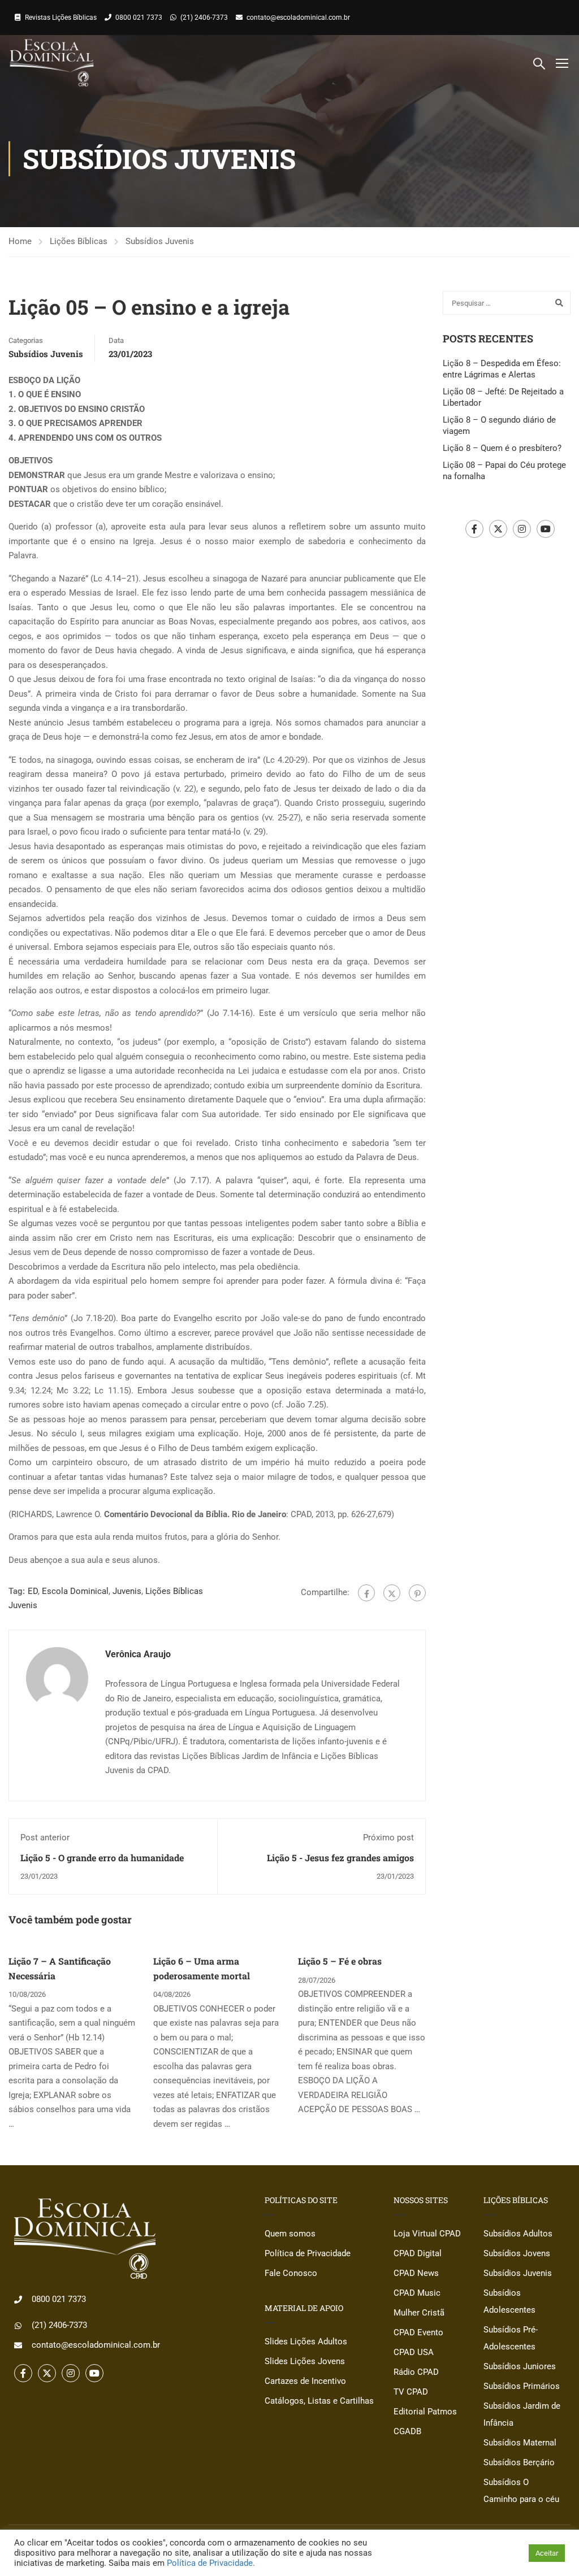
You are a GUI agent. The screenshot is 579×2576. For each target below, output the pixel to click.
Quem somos (290, 2234)
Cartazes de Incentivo (305, 2381)
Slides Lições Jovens (305, 2361)
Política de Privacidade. (211, 2563)
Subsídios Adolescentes (509, 2301)
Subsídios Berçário (519, 2462)
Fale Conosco (291, 2273)
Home (20, 241)
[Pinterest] (417, 1593)
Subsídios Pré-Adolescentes (511, 2338)
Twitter (498, 529)
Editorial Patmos (425, 2412)
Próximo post (388, 1837)
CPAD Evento (418, 2332)
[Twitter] (392, 1593)
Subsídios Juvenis (160, 241)
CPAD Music (417, 2293)
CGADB (407, 2431)
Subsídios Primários (522, 2386)
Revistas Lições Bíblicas (61, 18)
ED (33, 1591)
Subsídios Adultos (518, 2234)
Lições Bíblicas (79, 241)
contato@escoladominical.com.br (298, 18)
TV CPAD (411, 2392)
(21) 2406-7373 (204, 18)
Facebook (474, 529)
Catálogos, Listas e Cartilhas (319, 2401)
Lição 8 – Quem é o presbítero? (502, 448)
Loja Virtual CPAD (427, 2234)
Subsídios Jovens (517, 2253)
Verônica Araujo (138, 1654)
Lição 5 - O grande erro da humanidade (102, 1858)
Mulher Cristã (419, 2313)
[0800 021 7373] (18, 2300)
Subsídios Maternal (520, 2443)
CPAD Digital (418, 2253)
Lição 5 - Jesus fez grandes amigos (340, 1858)
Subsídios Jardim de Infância (522, 2414)
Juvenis (127, 1591)
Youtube (546, 529)
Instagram (522, 529)
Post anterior (45, 1837)
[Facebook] (366, 1593)
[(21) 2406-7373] (18, 2326)
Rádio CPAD (416, 2372)
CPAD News (416, 2273)
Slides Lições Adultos (306, 2342)
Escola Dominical (75, 1591)
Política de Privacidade (308, 2253)
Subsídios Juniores (520, 2366)
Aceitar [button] (547, 2553)
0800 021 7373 (139, 18)
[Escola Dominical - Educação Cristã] (52, 63)
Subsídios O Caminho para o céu (521, 2491)
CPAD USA (414, 2352)
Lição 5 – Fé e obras (340, 1961)
